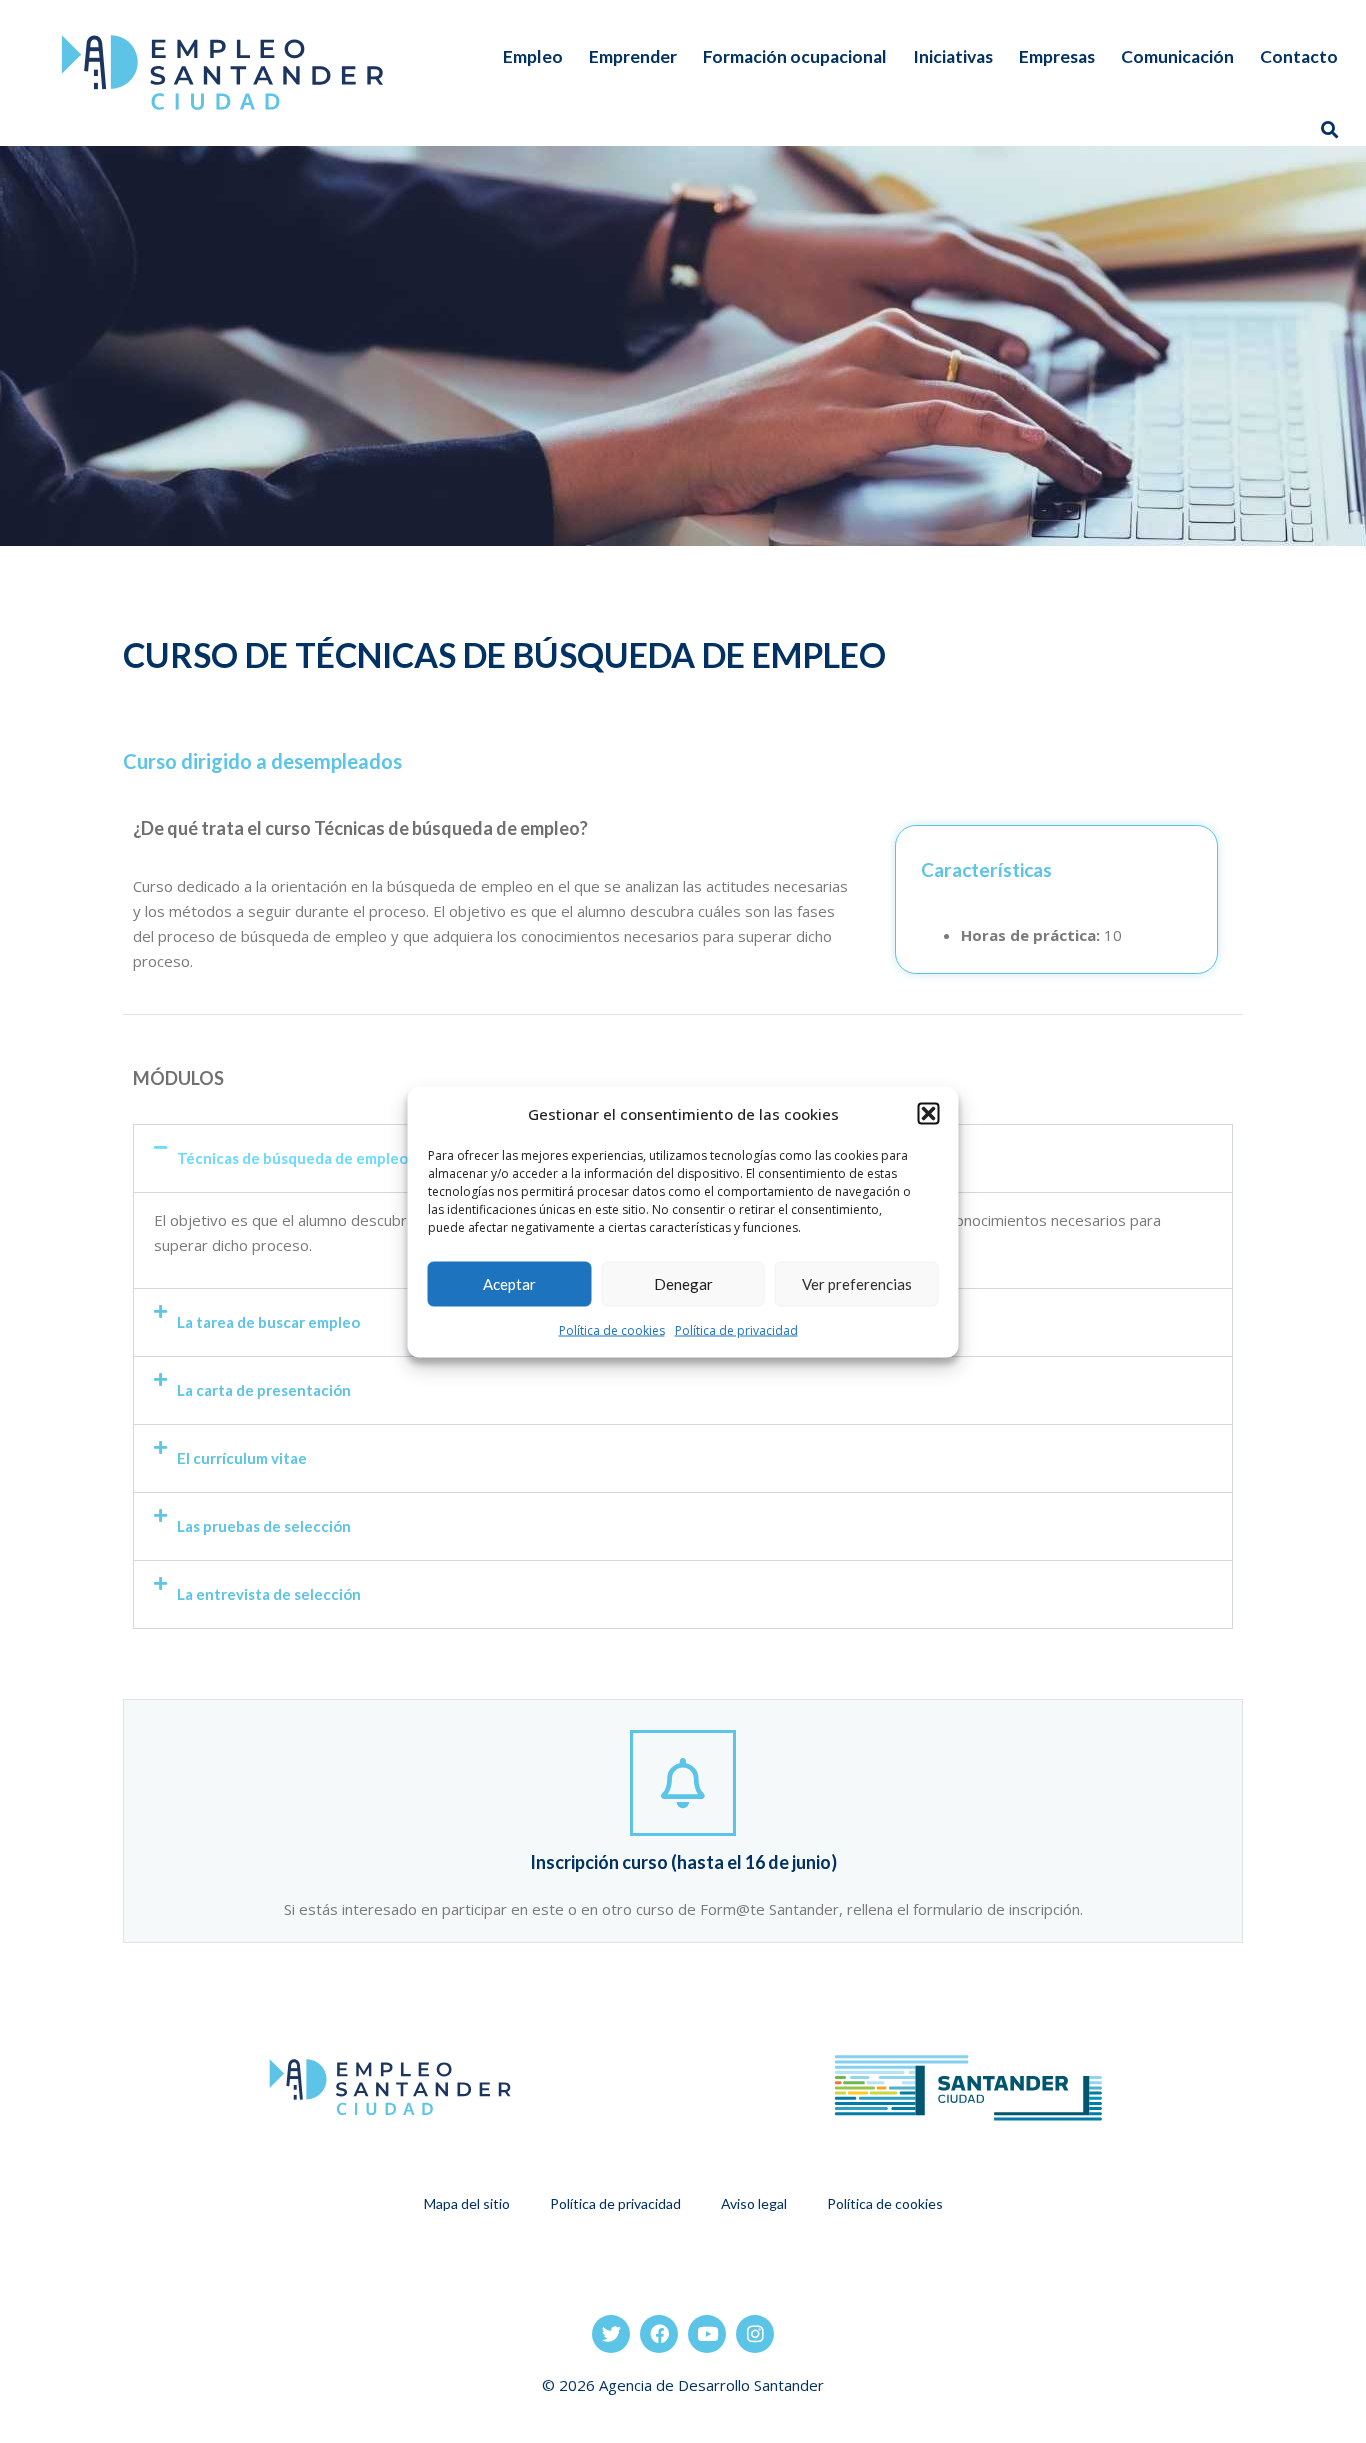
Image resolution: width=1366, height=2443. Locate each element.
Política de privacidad (736, 1329)
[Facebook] (659, 2334)
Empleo (533, 56)
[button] (929, 1114)
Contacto (1299, 56)
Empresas (1057, 56)
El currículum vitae (242, 1458)
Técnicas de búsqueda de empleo (292, 1158)
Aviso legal (754, 2203)
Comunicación (1177, 56)
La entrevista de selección (269, 1594)
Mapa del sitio (467, 2203)
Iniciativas (953, 56)
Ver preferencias (857, 1284)
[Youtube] (707, 2334)
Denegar (683, 1284)
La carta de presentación (264, 1390)
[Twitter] (611, 2334)
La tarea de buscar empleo (268, 1322)
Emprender (633, 56)
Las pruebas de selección (264, 1526)
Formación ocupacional (795, 56)
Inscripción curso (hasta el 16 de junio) (683, 1862)
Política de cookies (612, 1329)
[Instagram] (755, 2334)
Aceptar (509, 1284)
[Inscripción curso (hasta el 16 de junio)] (683, 1783)
